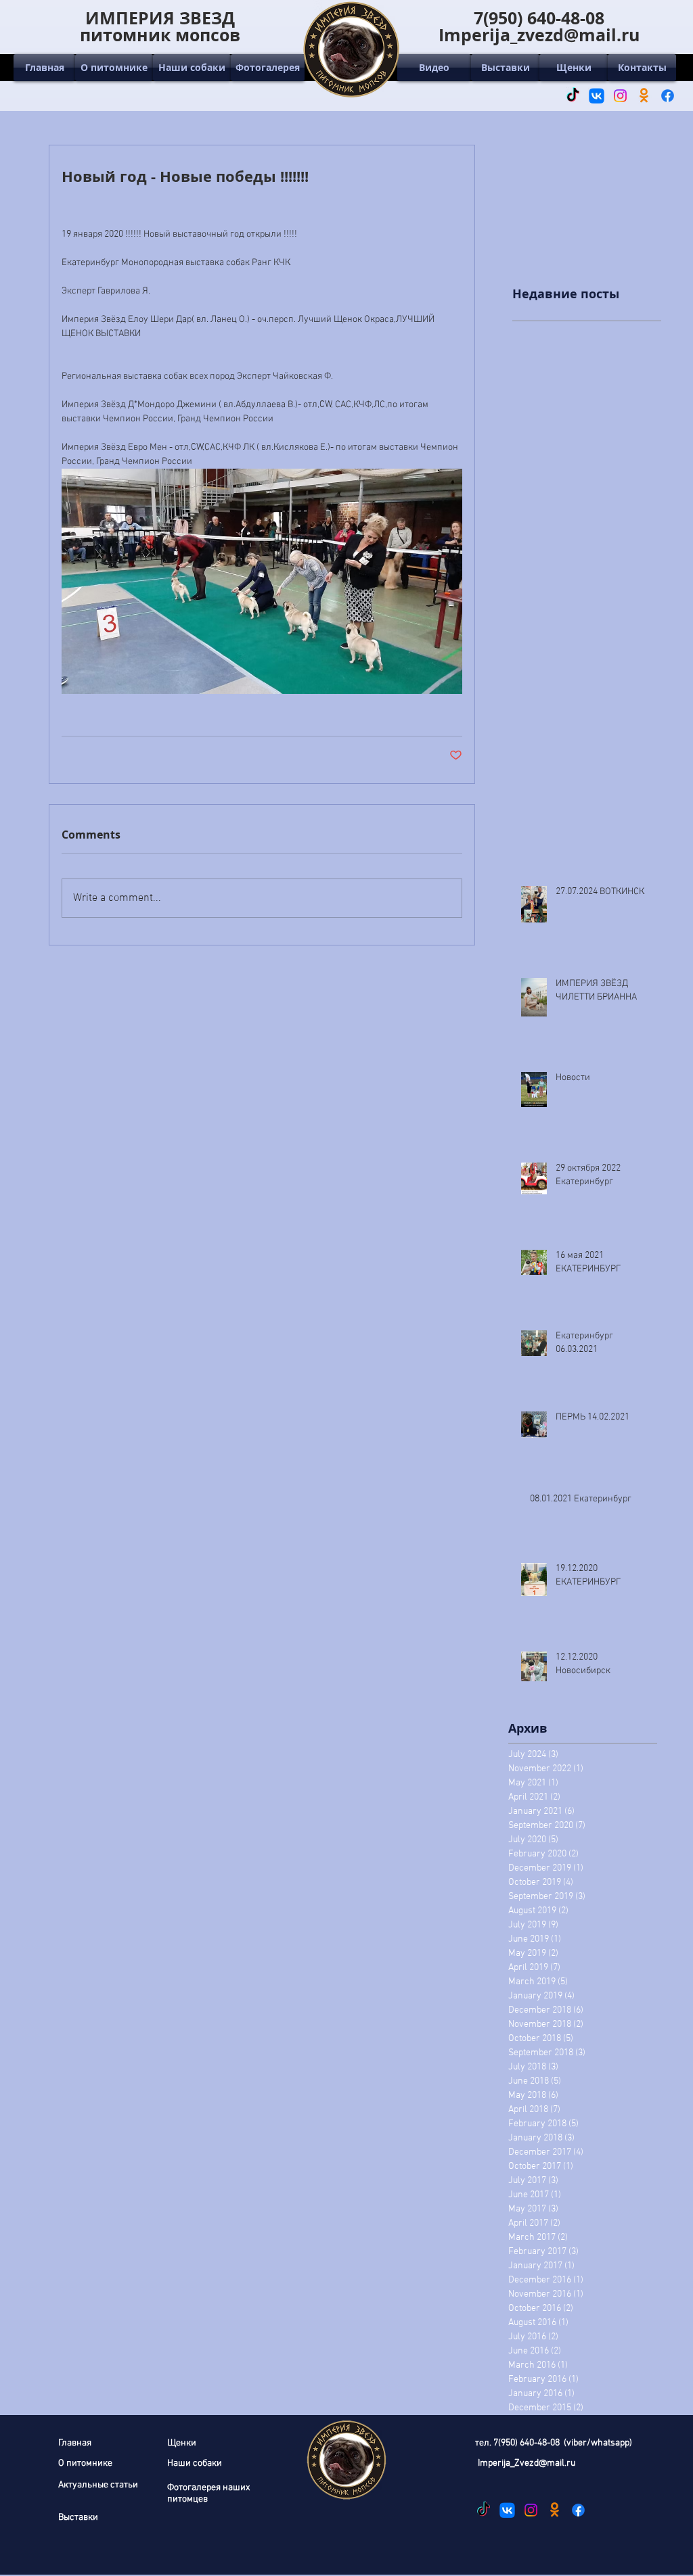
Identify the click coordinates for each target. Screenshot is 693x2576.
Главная (75, 2443)
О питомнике (85, 2463)
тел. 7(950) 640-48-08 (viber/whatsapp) (554, 2443)
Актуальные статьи (98, 2485)
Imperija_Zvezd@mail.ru (527, 2463)
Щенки (182, 2443)
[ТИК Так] (573, 96)
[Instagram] (620, 96)
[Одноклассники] (644, 96)
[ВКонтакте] (597, 96)
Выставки (78, 2518)
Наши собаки (195, 2463)
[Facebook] (668, 96)
